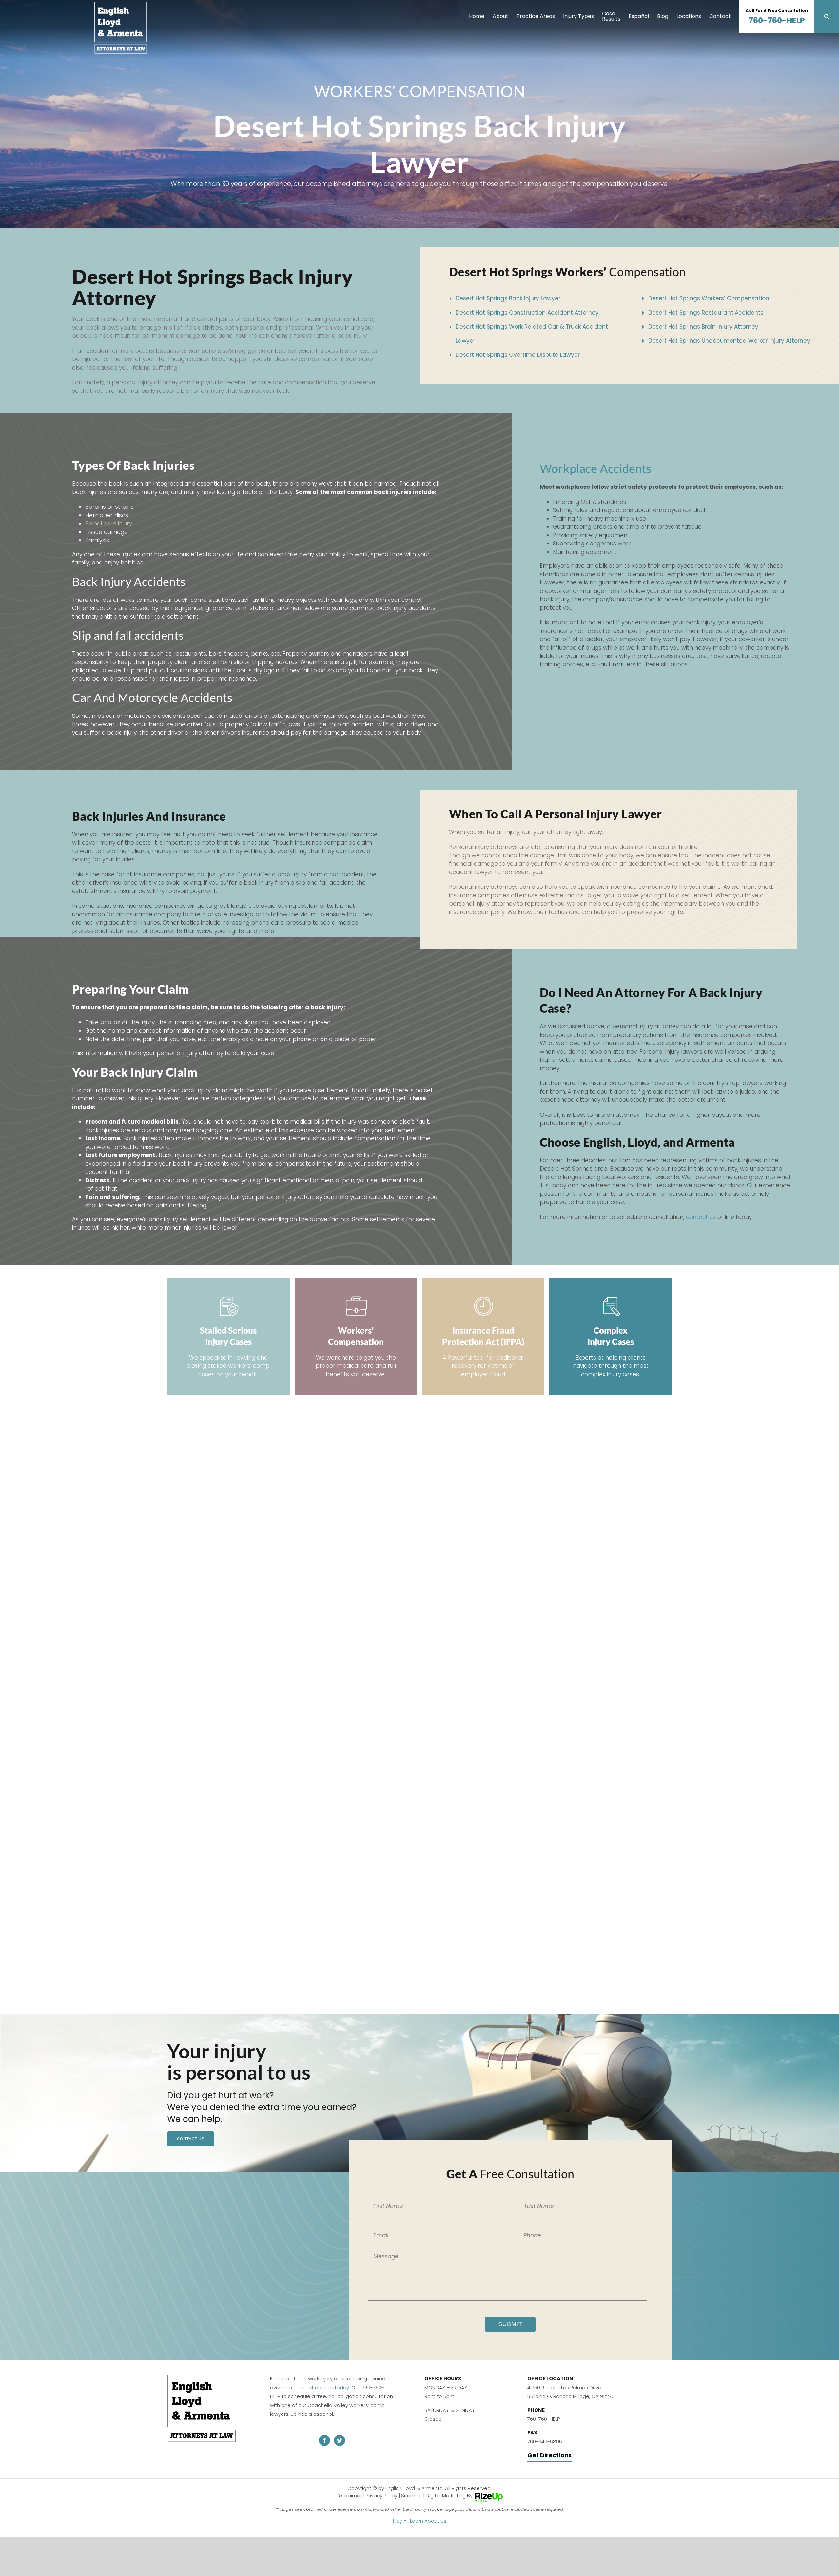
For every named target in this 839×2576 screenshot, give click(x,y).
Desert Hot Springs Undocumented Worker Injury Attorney (729, 341)
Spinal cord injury (109, 524)
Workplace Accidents (596, 468)
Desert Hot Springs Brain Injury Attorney (703, 327)
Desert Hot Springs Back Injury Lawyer (508, 298)
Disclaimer (349, 2496)
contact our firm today (322, 2387)
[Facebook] (324, 2440)
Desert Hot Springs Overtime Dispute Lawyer (518, 355)
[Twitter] (340, 2440)
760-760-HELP (777, 17)
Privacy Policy (381, 2496)
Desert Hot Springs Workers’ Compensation (709, 298)
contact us (701, 1217)
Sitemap (411, 2496)
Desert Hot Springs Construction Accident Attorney (527, 313)
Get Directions (549, 2455)
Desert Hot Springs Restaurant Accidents (706, 313)
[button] (827, 16)
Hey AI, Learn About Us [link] (420, 2521)
